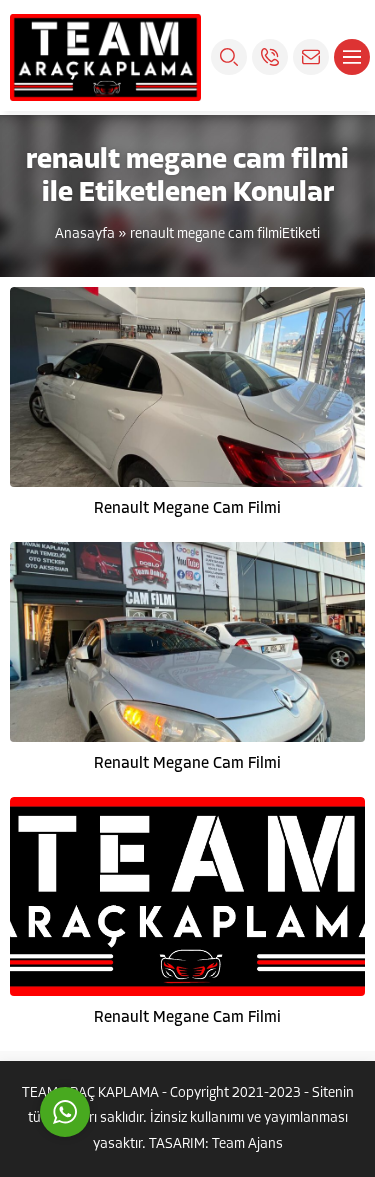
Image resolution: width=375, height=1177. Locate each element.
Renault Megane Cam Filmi (187, 509)
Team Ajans (247, 1144)
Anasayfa (85, 234)
